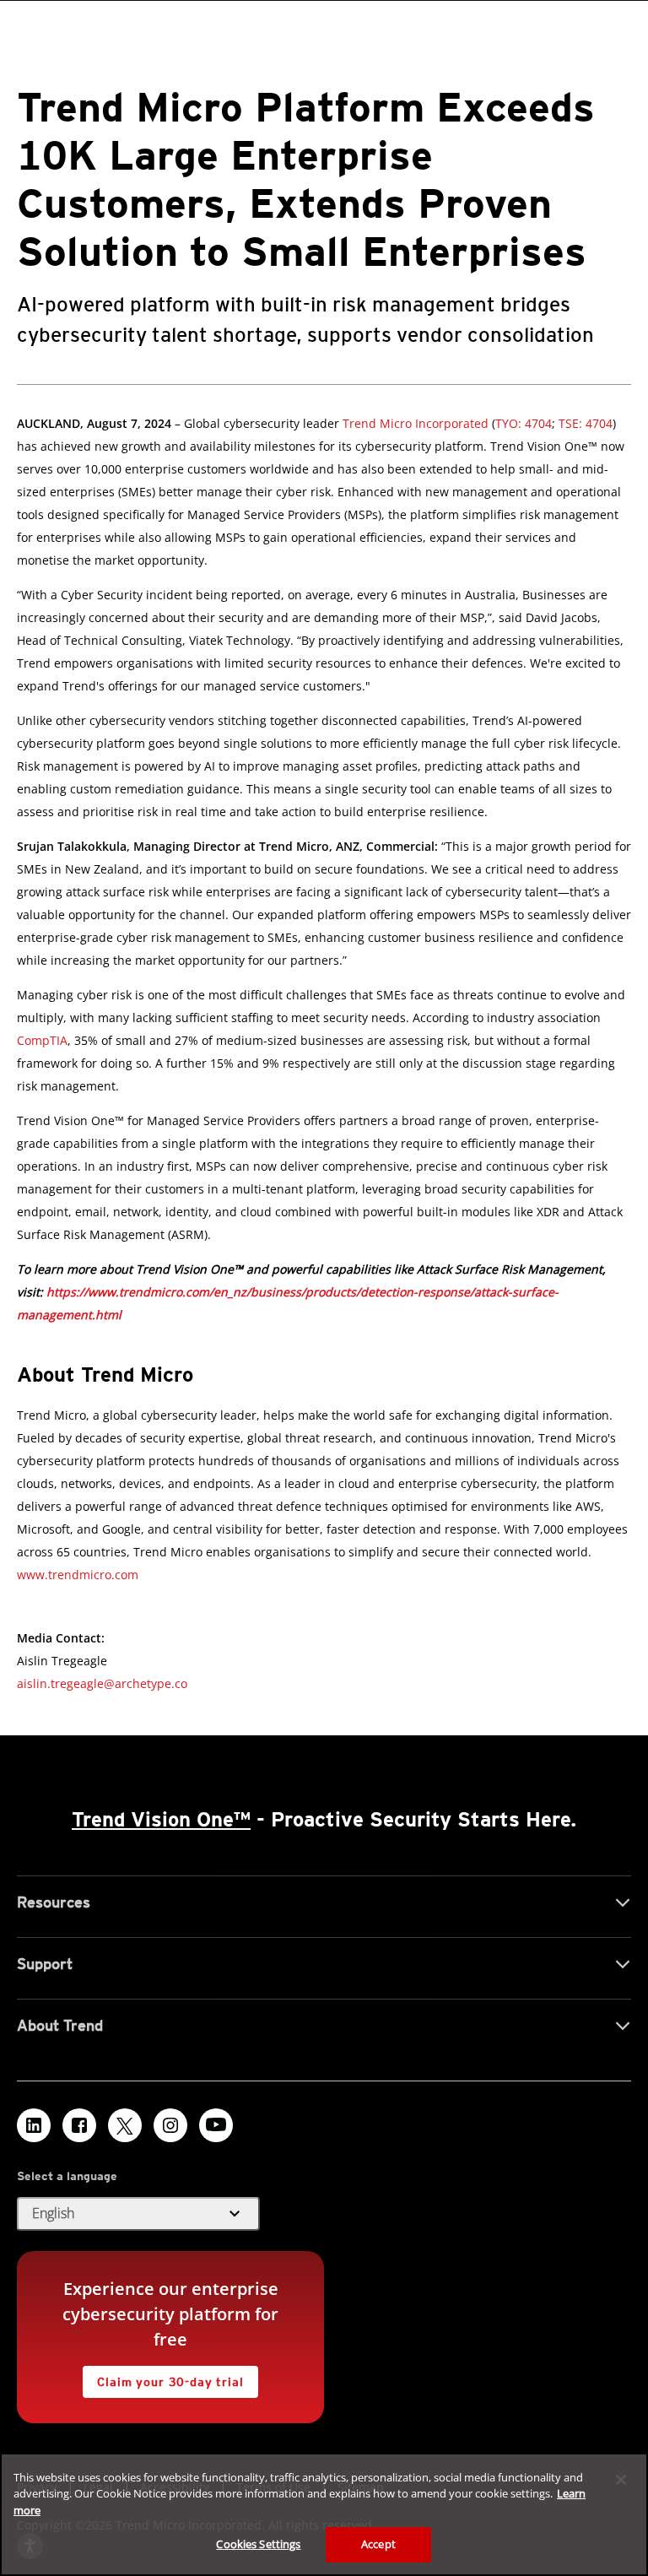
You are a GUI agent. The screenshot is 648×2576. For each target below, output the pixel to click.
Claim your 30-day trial (163, 2377)
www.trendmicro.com (78, 1575)
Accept (378, 2544)
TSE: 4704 (584, 423)
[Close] (621, 2480)
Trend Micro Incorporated (416, 423)
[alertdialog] (324, 2514)
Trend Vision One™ (161, 1819)
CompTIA (42, 1040)
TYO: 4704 (524, 423)
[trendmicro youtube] (216, 2125)
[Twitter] (125, 2125)
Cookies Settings (258, 2544)
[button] (138, 2214)
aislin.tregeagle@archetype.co (102, 1683)
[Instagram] (170, 2125)
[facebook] (79, 2125)
